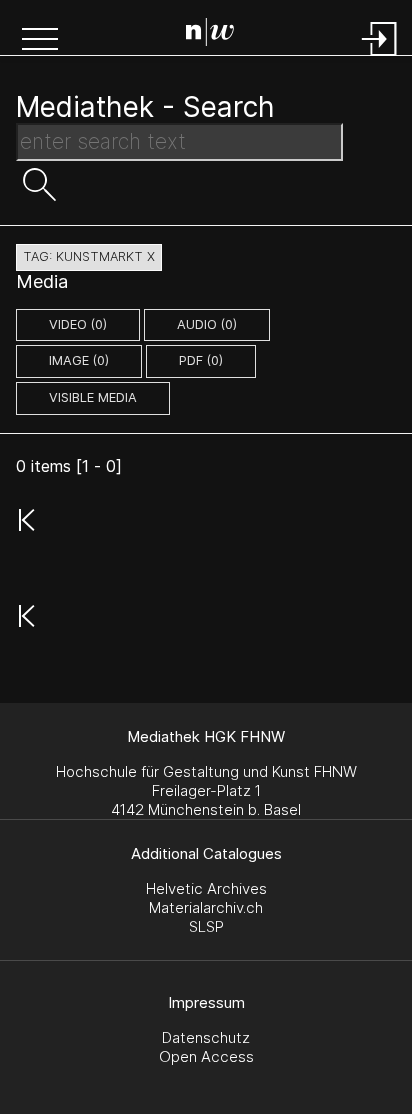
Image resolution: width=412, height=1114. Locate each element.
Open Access (206, 1056)
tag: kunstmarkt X (89, 256)
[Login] (380, 57)
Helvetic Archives (206, 888)
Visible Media (93, 397)
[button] (40, 41)
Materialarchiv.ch (206, 907)
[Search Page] (210, 35)
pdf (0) (201, 360)
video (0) (78, 324)
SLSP (206, 926)
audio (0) (207, 324)
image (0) (79, 360)
